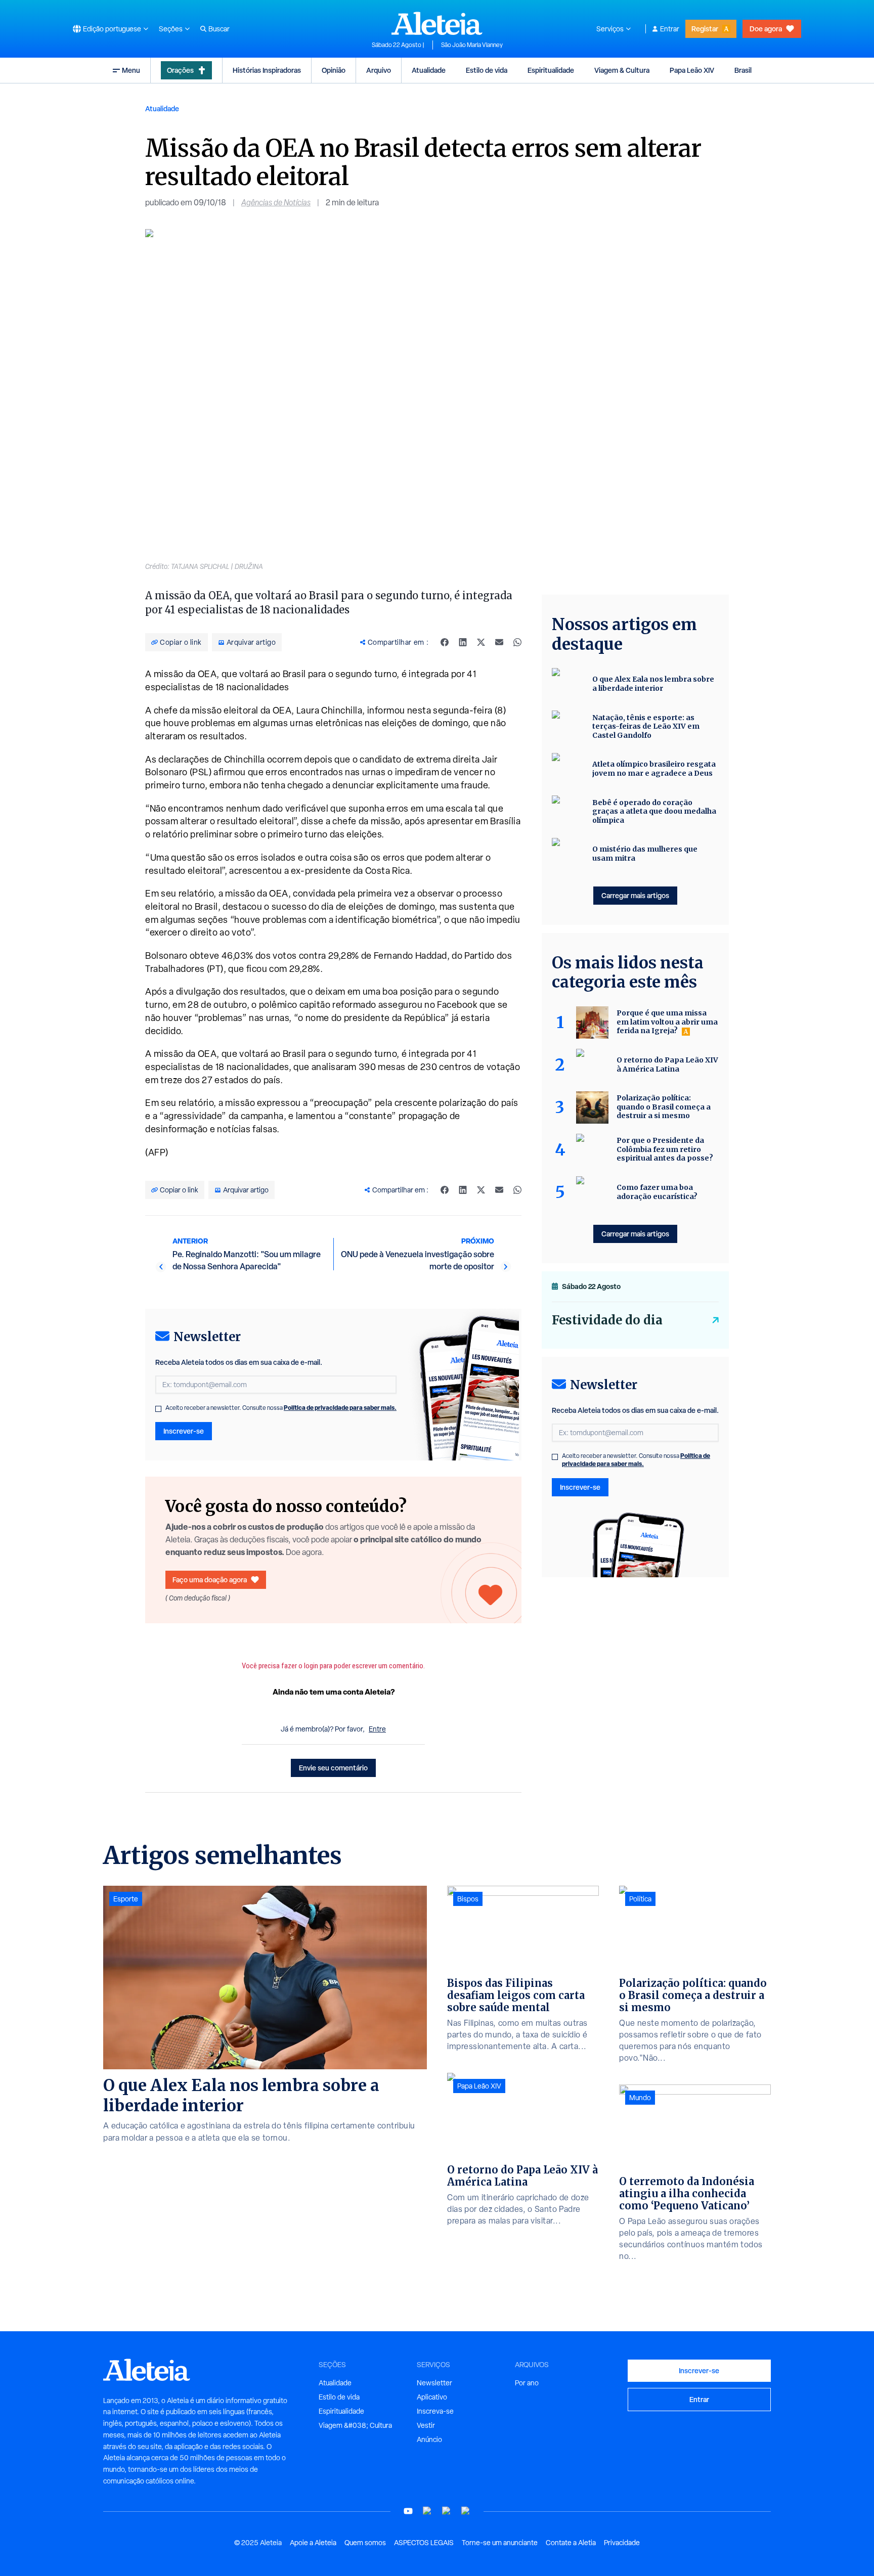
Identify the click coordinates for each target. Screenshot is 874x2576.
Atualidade (429, 70)
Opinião (334, 70)
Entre (377, 1729)
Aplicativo (432, 2397)
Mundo (640, 2098)
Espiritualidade (551, 70)
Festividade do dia (607, 1320)
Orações (180, 70)
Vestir (426, 2425)
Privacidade (622, 2543)
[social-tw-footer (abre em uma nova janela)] (447, 2511)
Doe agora (766, 29)
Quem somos (365, 2543)
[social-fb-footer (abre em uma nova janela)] (427, 2511)
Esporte (126, 1899)
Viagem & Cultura (622, 70)
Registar (705, 29)
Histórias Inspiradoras (267, 70)
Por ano (527, 2383)
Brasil (743, 70)
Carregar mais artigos (635, 895)
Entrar (670, 29)
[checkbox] (158, 1409)
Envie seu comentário (333, 1768)
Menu (131, 70)
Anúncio (429, 2439)
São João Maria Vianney (472, 45)
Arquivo (379, 70)
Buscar (219, 29)
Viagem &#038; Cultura (355, 2425)
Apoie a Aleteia (313, 2543)
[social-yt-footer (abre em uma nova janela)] (408, 2511)
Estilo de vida (487, 70)
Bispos (468, 1899)
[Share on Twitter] (481, 642)
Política (640, 1899)
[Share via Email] (499, 642)
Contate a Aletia (571, 2543)
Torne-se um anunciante (500, 2543)
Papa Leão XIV (692, 70)
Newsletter (434, 2383)
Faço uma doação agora (210, 1580)
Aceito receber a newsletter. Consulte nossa (281, 1408)
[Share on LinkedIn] (463, 642)
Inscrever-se (184, 1431)
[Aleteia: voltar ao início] (437, 23)
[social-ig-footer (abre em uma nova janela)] (466, 2511)
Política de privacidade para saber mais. (340, 1408)
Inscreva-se (435, 2411)
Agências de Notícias (276, 203)
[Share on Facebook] (445, 642)
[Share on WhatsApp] (517, 642)
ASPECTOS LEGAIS (424, 2543)
